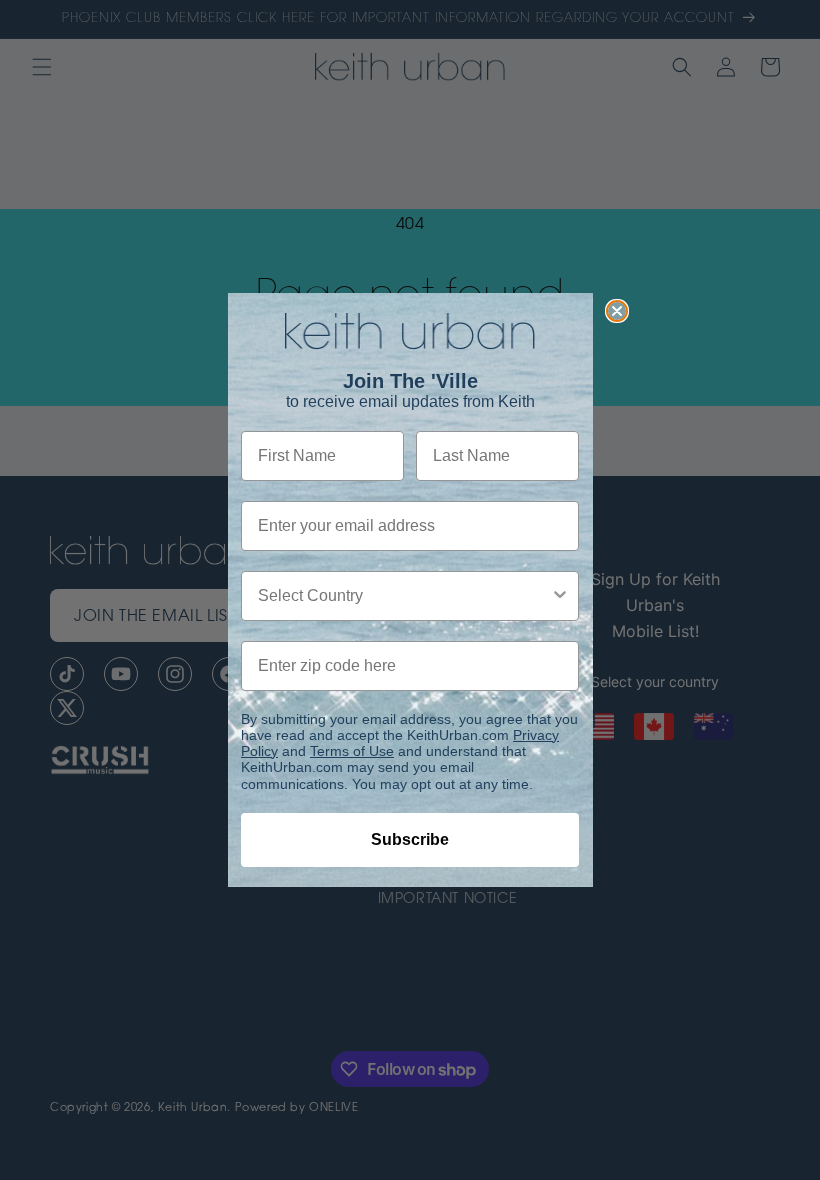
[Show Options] (560, 596)
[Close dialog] (617, 311)
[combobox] (404, 596)
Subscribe (410, 839)
